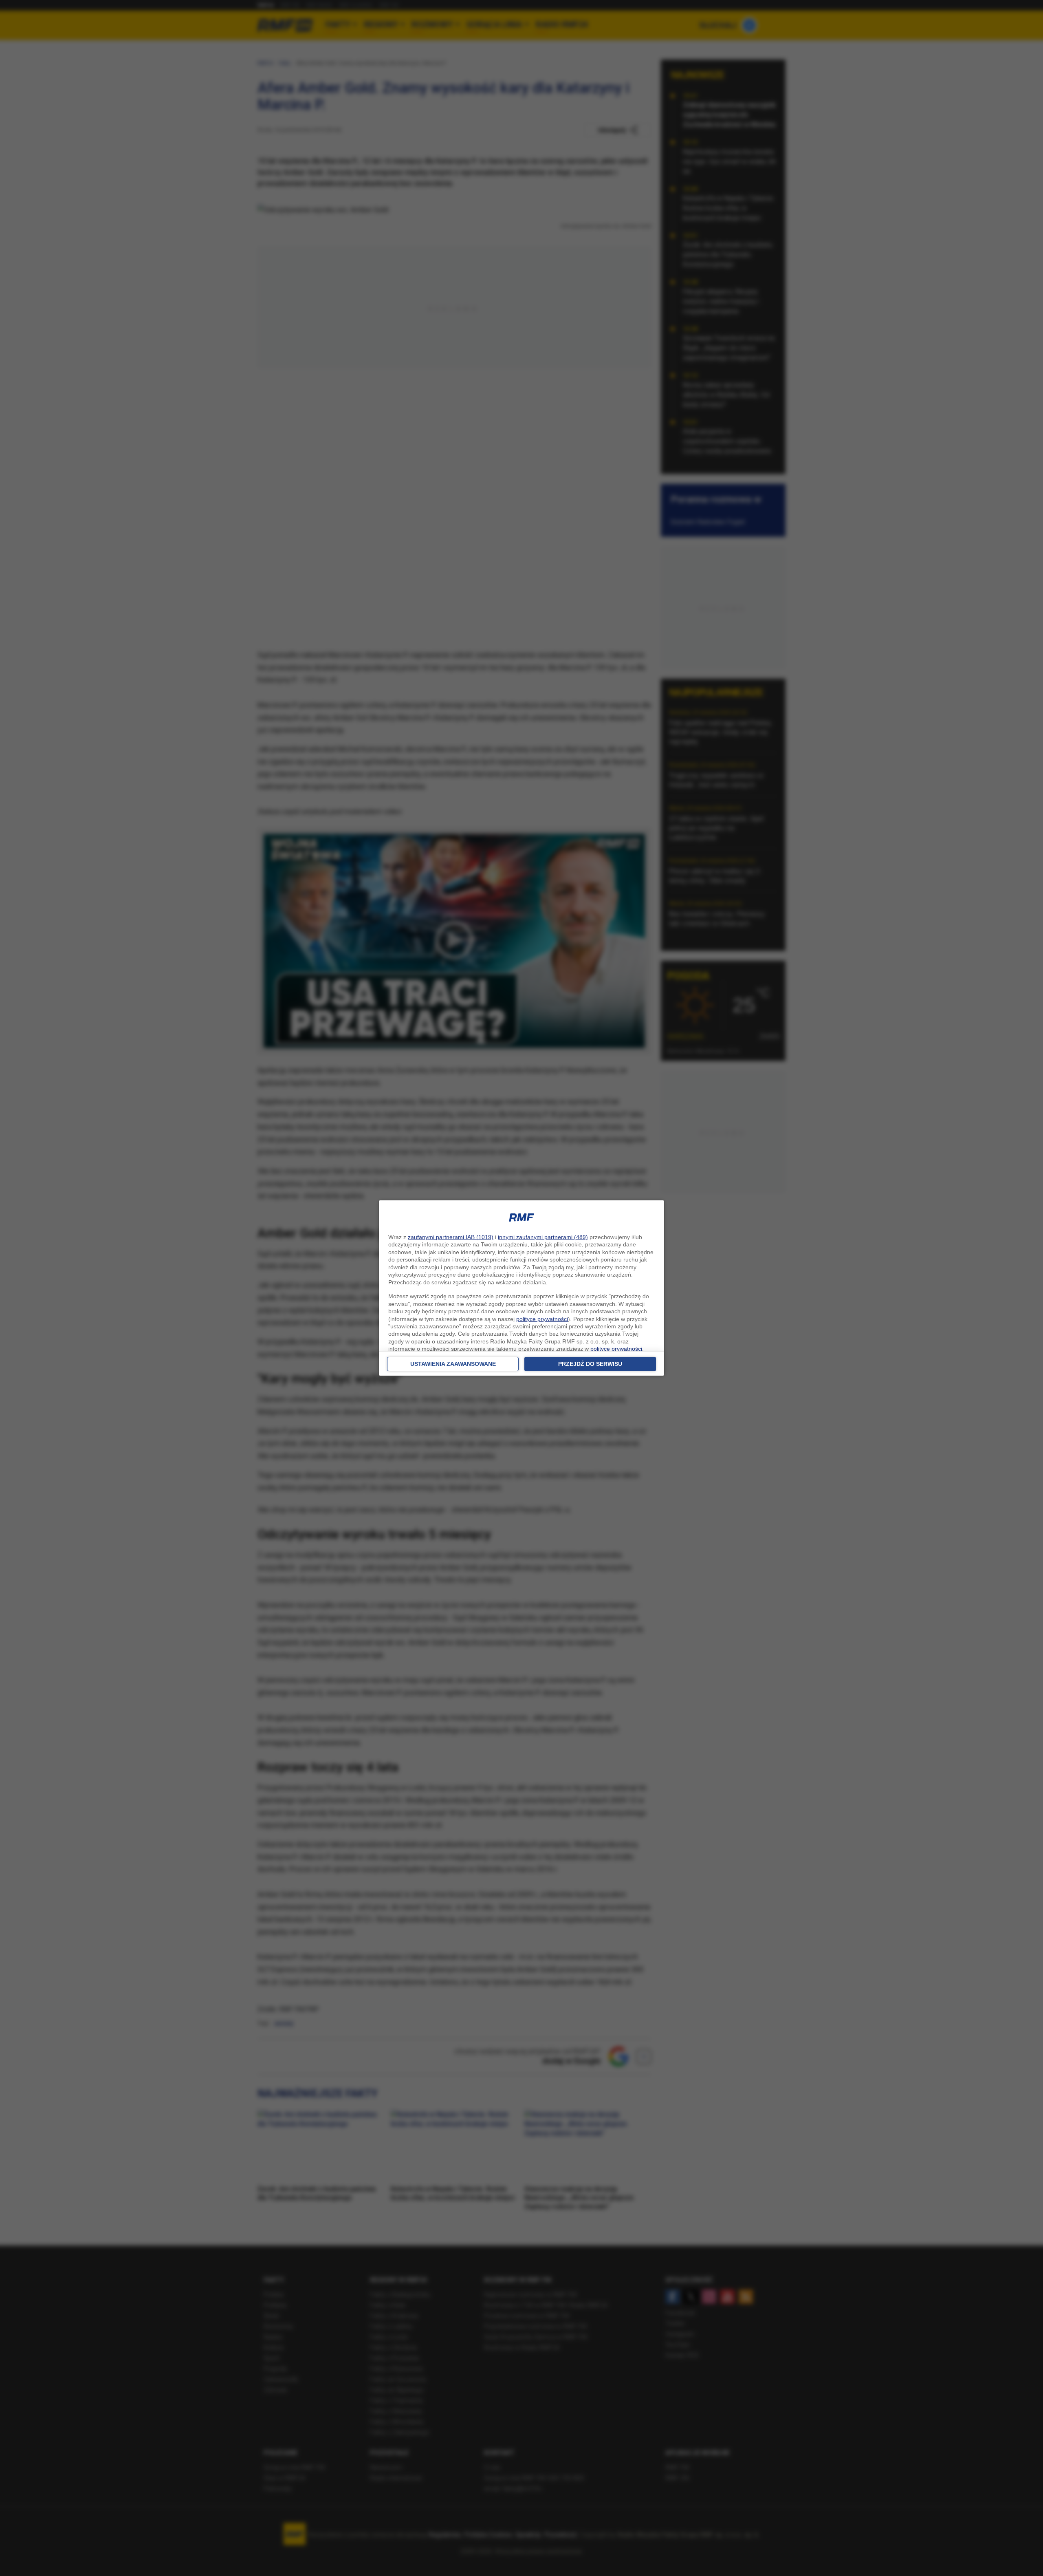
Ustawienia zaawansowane (453, 1364)
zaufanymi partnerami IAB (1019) (451, 1237)
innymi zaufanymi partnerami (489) (543, 1237)
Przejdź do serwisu (590, 1364)
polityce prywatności (542, 1319)
